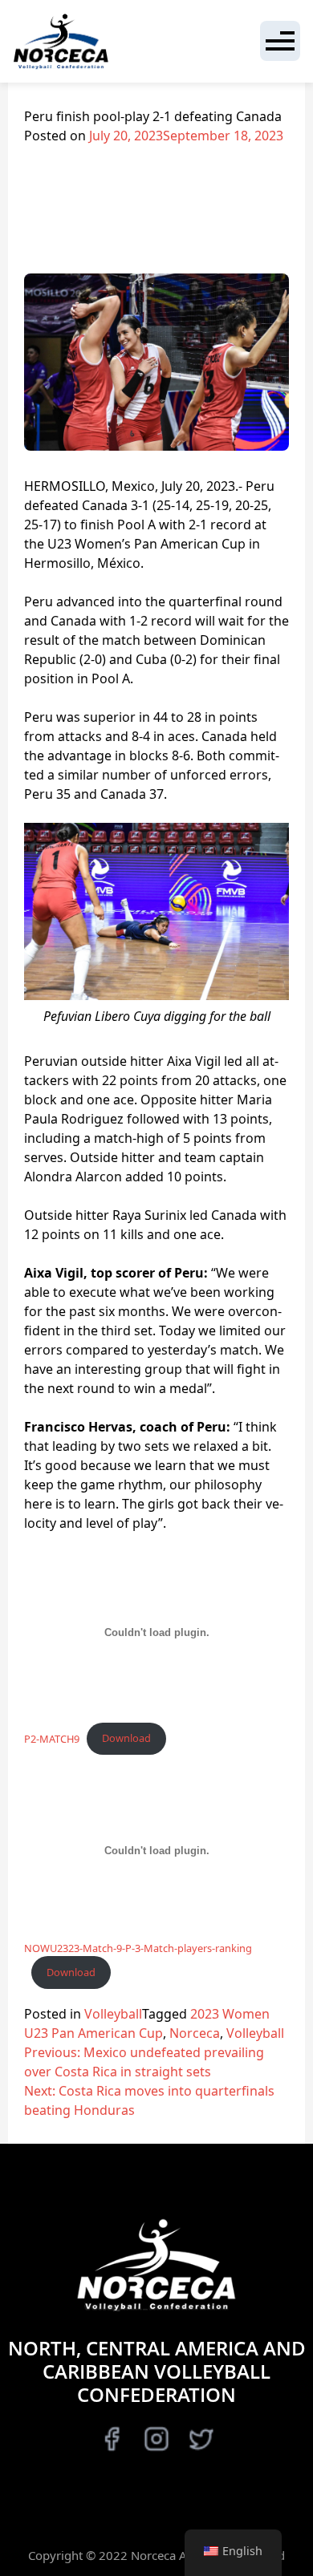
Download (126, 1738)
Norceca (195, 2033)
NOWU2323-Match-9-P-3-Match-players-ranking (138, 1948)
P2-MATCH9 (52, 1738)
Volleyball (113, 2014)
